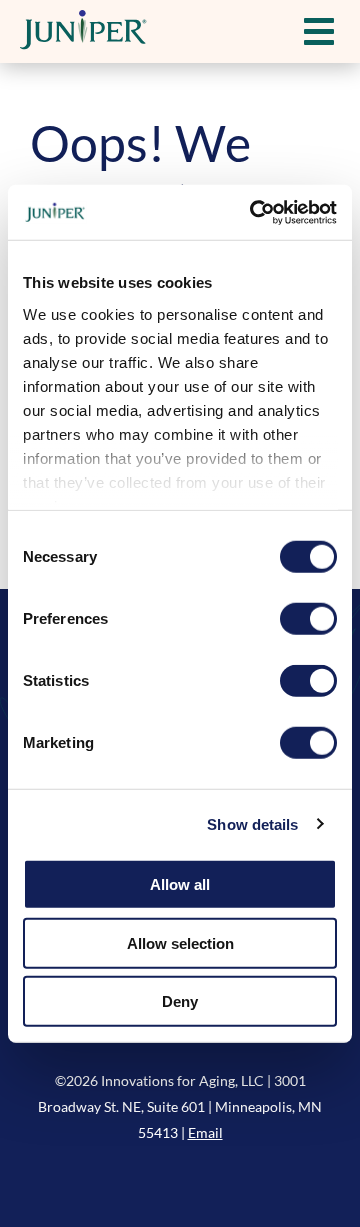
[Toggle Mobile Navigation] (319, 32)
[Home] (85, 31)
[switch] (308, 619)
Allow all (180, 884)
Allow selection (180, 942)
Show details (252, 823)
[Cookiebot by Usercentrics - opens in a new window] (254, 212)
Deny (180, 1001)
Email (205, 1132)
